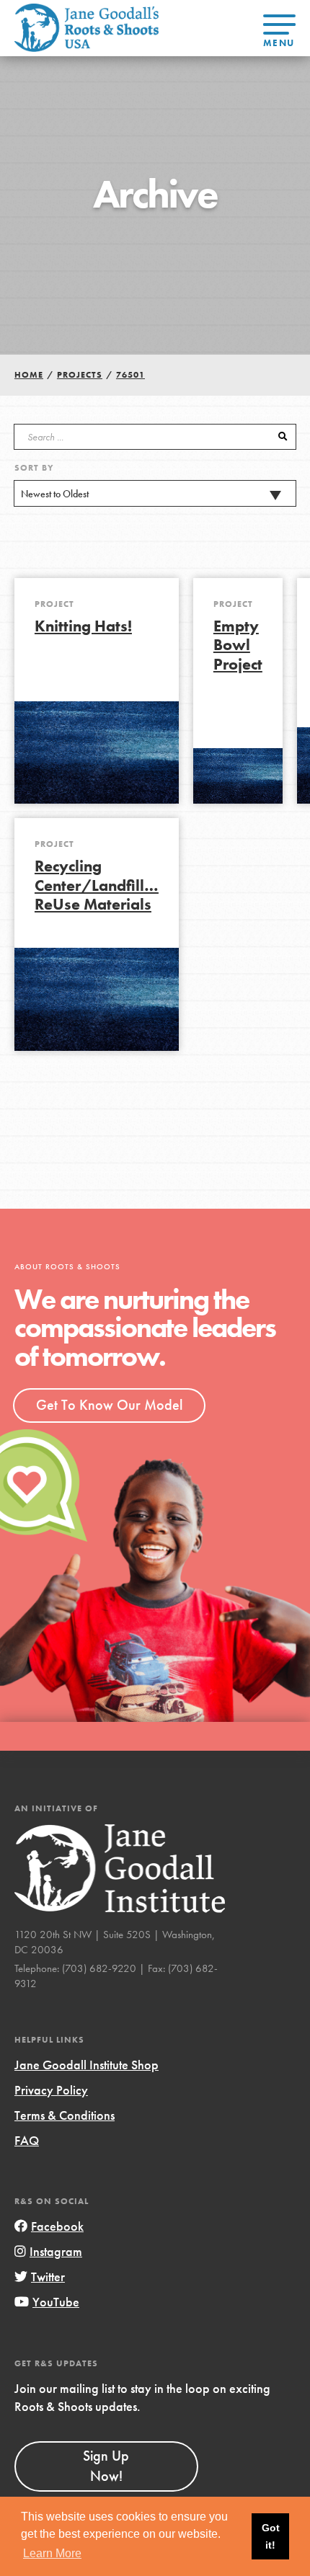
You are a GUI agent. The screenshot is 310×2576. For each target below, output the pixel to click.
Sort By (34, 468)
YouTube (56, 2302)
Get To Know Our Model (109, 1405)
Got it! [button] (271, 2536)
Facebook (57, 2226)
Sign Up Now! (106, 2466)
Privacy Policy (51, 2090)
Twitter (48, 2277)
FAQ (27, 2140)
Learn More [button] (52, 2553)
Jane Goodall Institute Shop (87, 2065)
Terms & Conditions (65, 2115)
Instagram (56, 2251)
